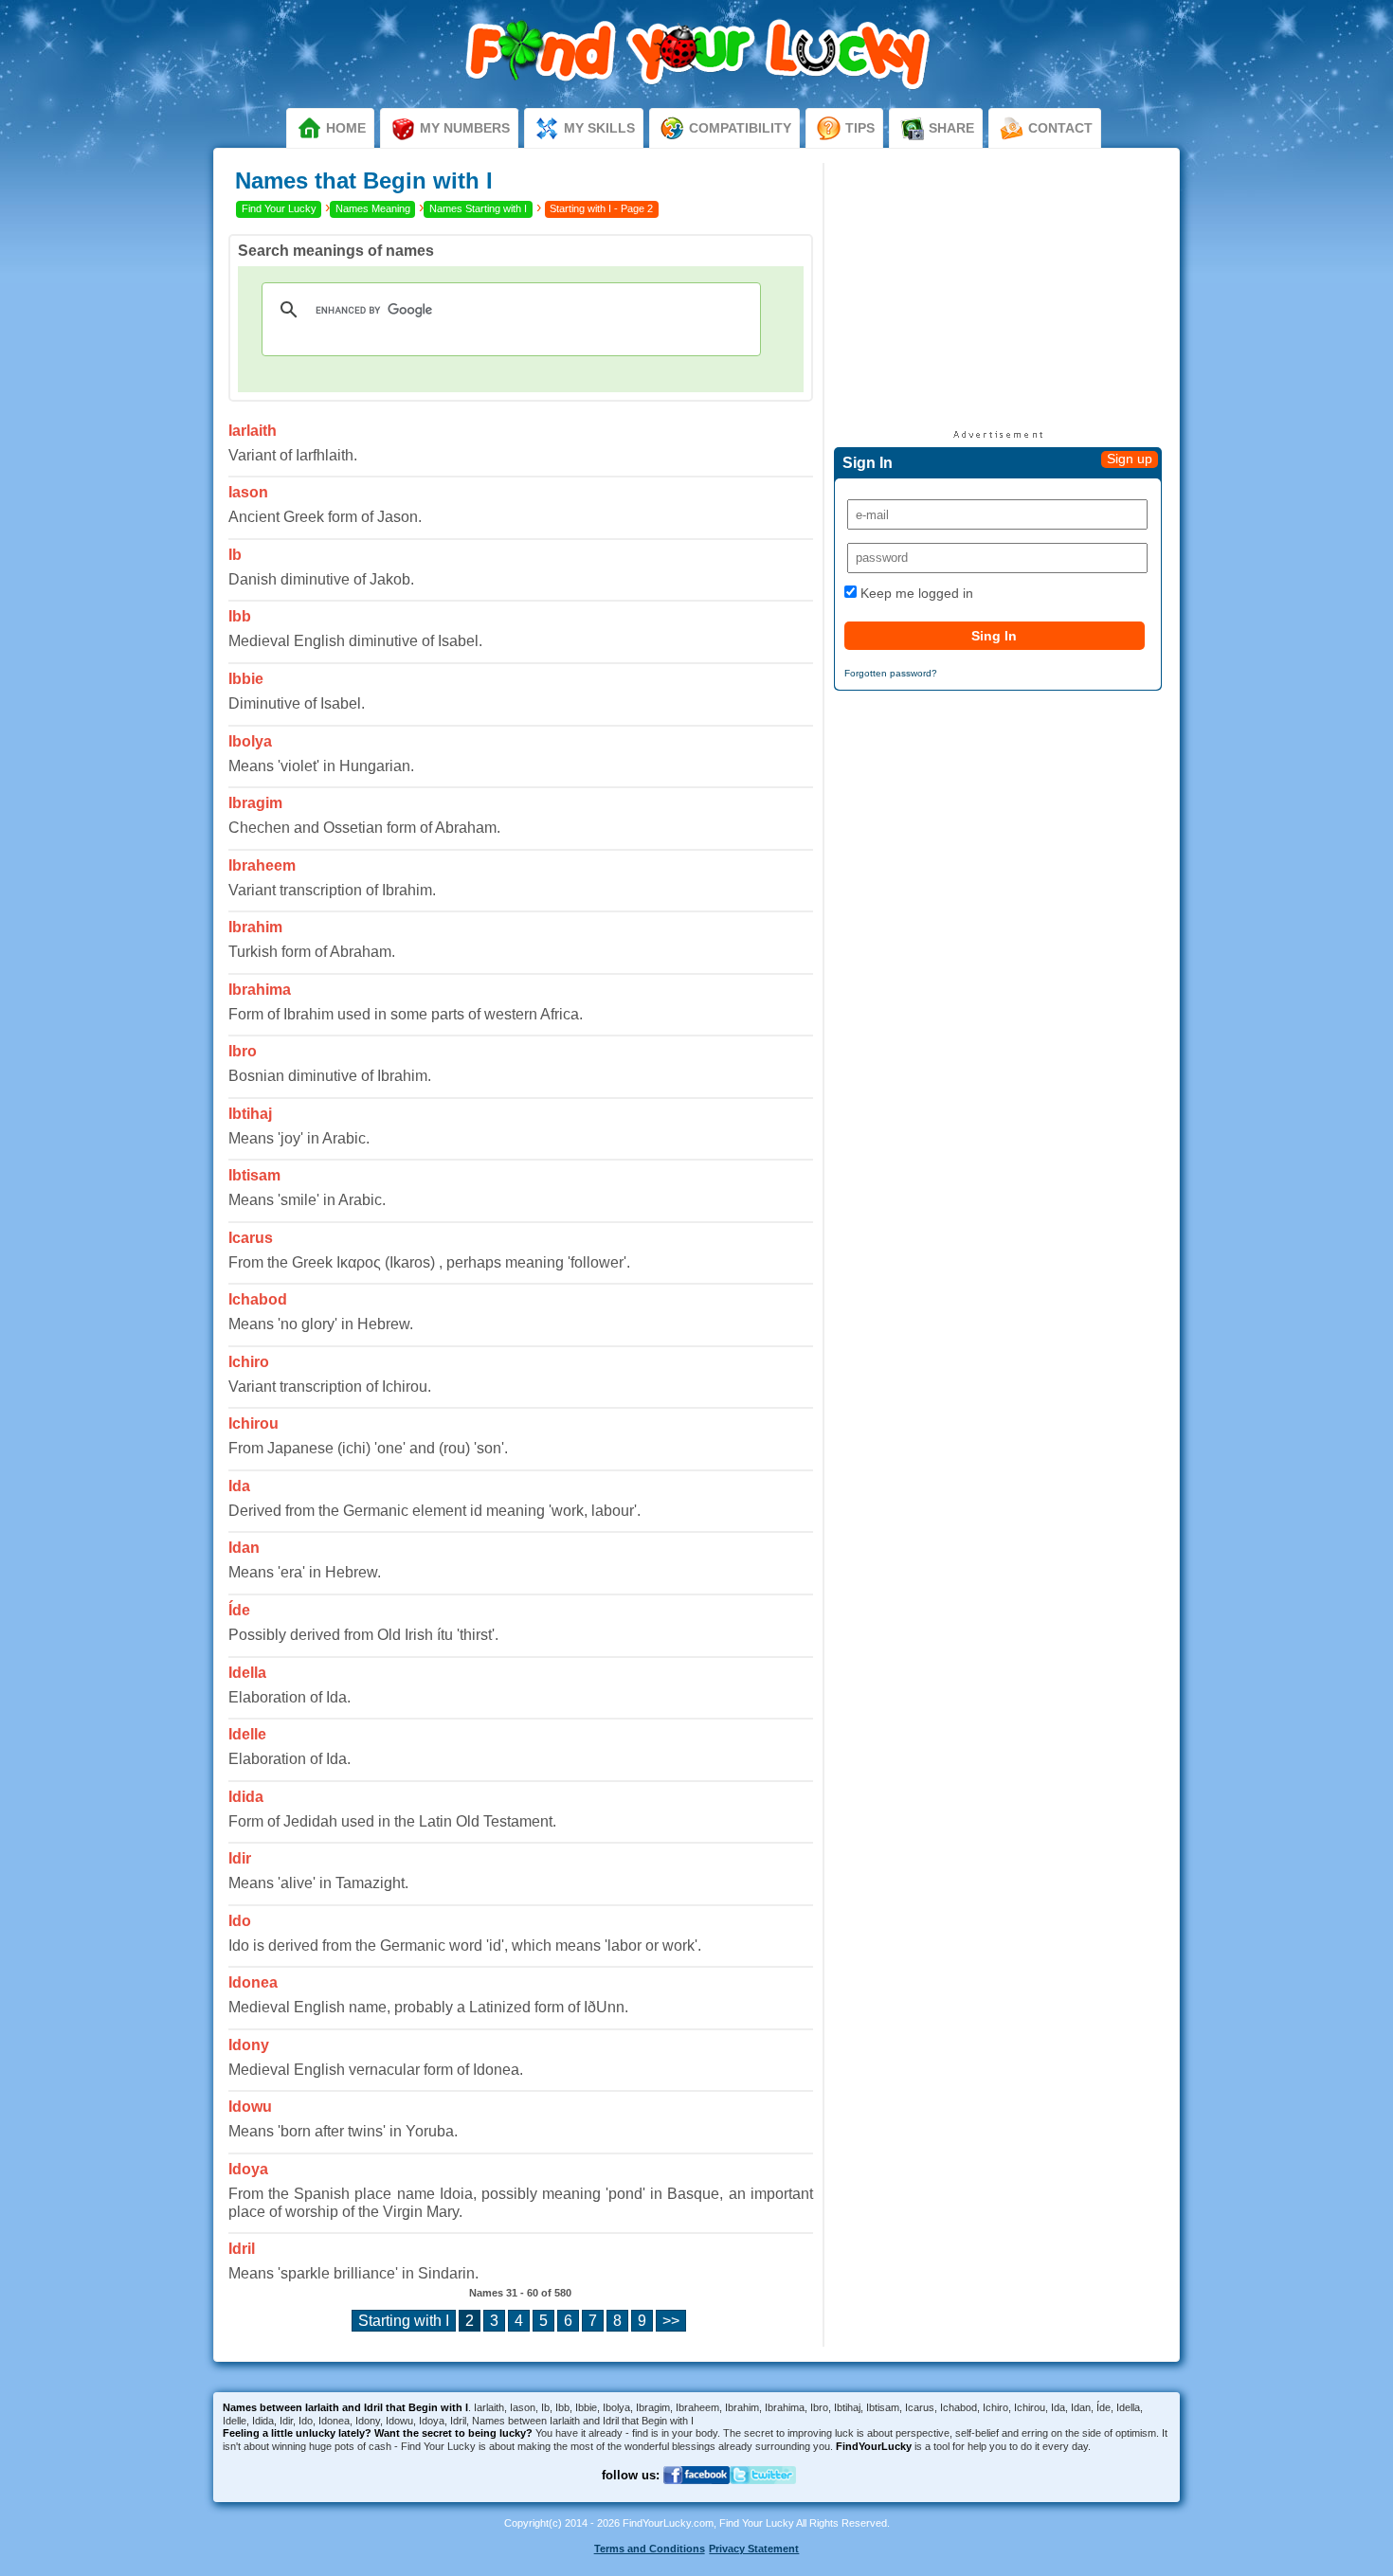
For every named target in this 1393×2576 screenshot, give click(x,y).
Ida (239, 1486)
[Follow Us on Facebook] (696, 2496)
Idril (242, 2249)
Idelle (247, 1734)
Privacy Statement (754, 2549)
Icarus (251, 1238)
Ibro (243, 1051)
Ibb (240, 616)
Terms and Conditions (650, 2549)
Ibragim (255, 803)
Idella (247, 1673)
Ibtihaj (250, 1114)
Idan (244, 1548)
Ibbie (246, 679)
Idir (240, 1858)
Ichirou (253, 1423)
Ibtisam (254, 1175)
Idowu (250, 2107)
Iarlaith (253, 431)
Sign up (1130, 459)
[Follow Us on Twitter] (763, 2496)
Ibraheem (262, 865)
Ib (235, 555)
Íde (239, 1610)
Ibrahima (260, 990)
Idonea (253, 1982)
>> (671, 2321)
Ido (240, 1921)
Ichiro (249, 1362)
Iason (248, 492)
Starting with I (404, 2321)
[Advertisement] (998, 296)
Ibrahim (255, 927)
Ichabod (258, 1299)
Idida (246, 1797)
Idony (249, 2045)
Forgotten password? (891, 673)
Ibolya (250, 741)
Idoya (248, 2169)
